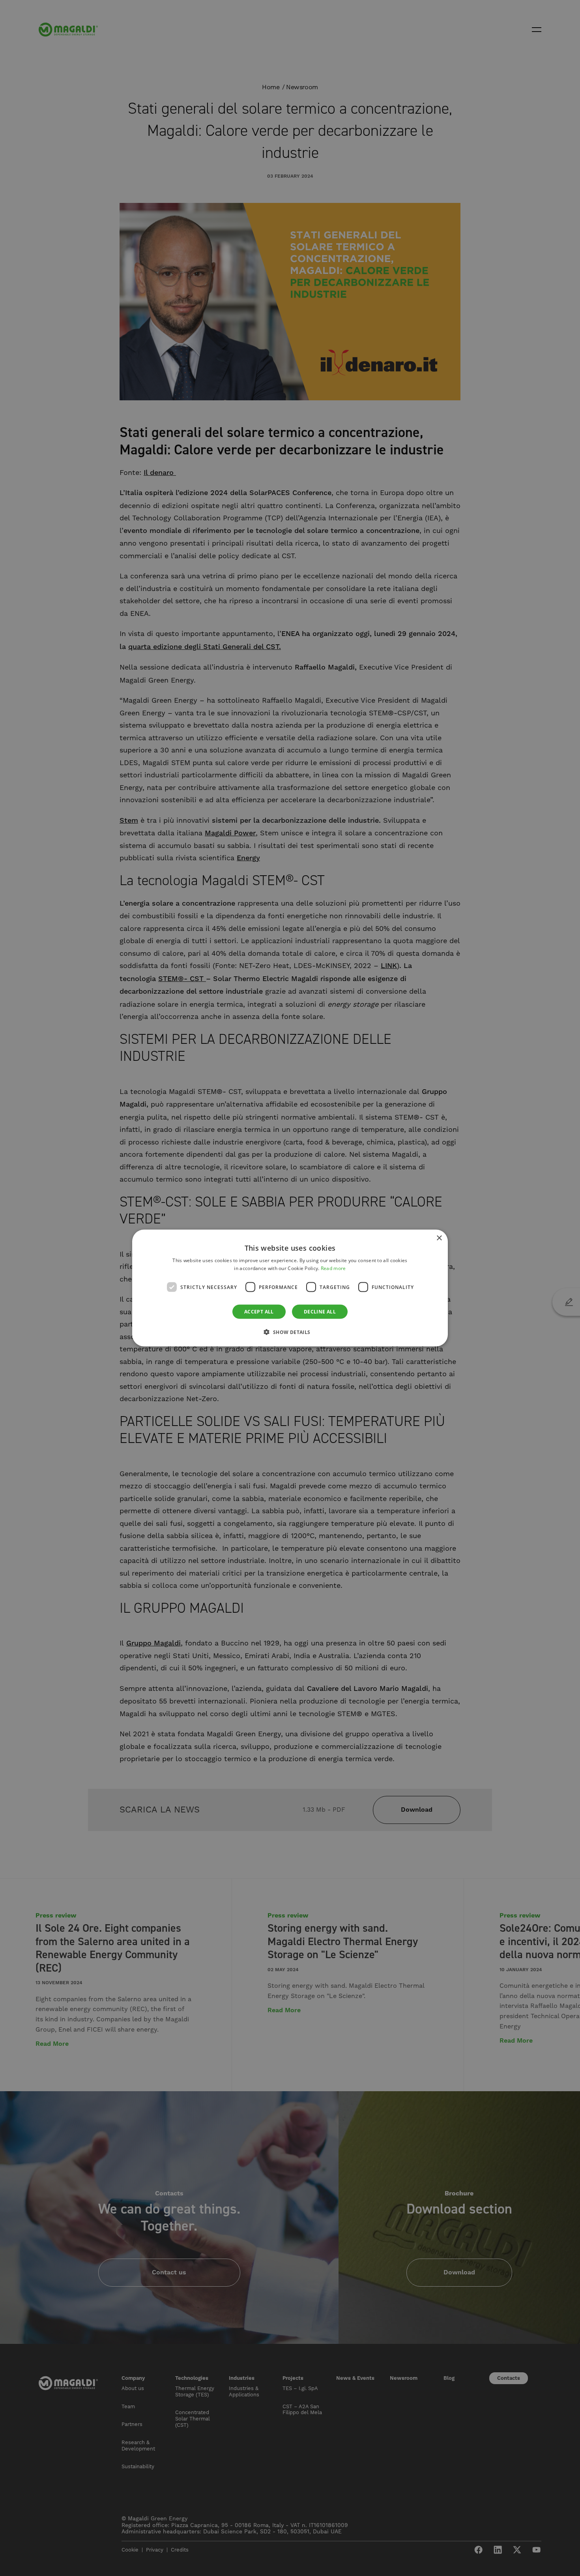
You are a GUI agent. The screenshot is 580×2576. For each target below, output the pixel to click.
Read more (333, 1268)
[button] (290, 1332)
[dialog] (290, 1288)
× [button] (439, 1238)
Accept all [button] (259, 1312)
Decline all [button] (320, 1312)
